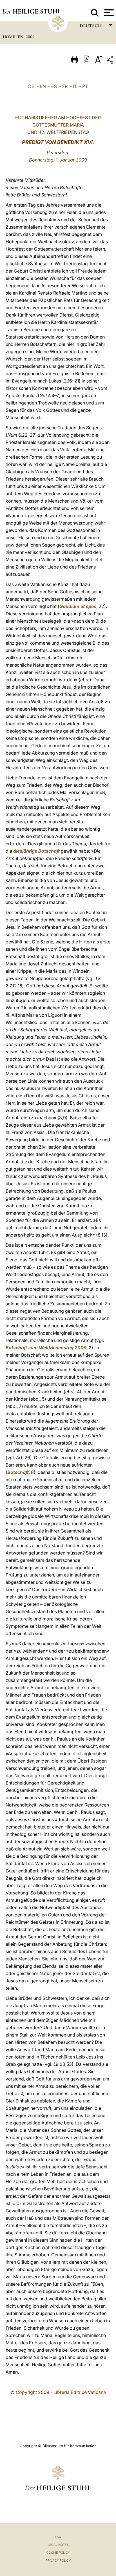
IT (75, 86)
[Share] (111, 61)
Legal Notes (58, 2545)
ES (54, 86)
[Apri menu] (108, 13)
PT (85, 86)
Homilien (14, 37)
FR (65, 86)
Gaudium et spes (78, 606)
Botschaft (18, 1472)
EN (43, 86)
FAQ (58, 2537)
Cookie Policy (58, 2553)
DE (31, 86)
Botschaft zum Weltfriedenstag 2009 (46, 1348)
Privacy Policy (58, 2560)
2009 (30, 37)
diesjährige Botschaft (36, 851)
